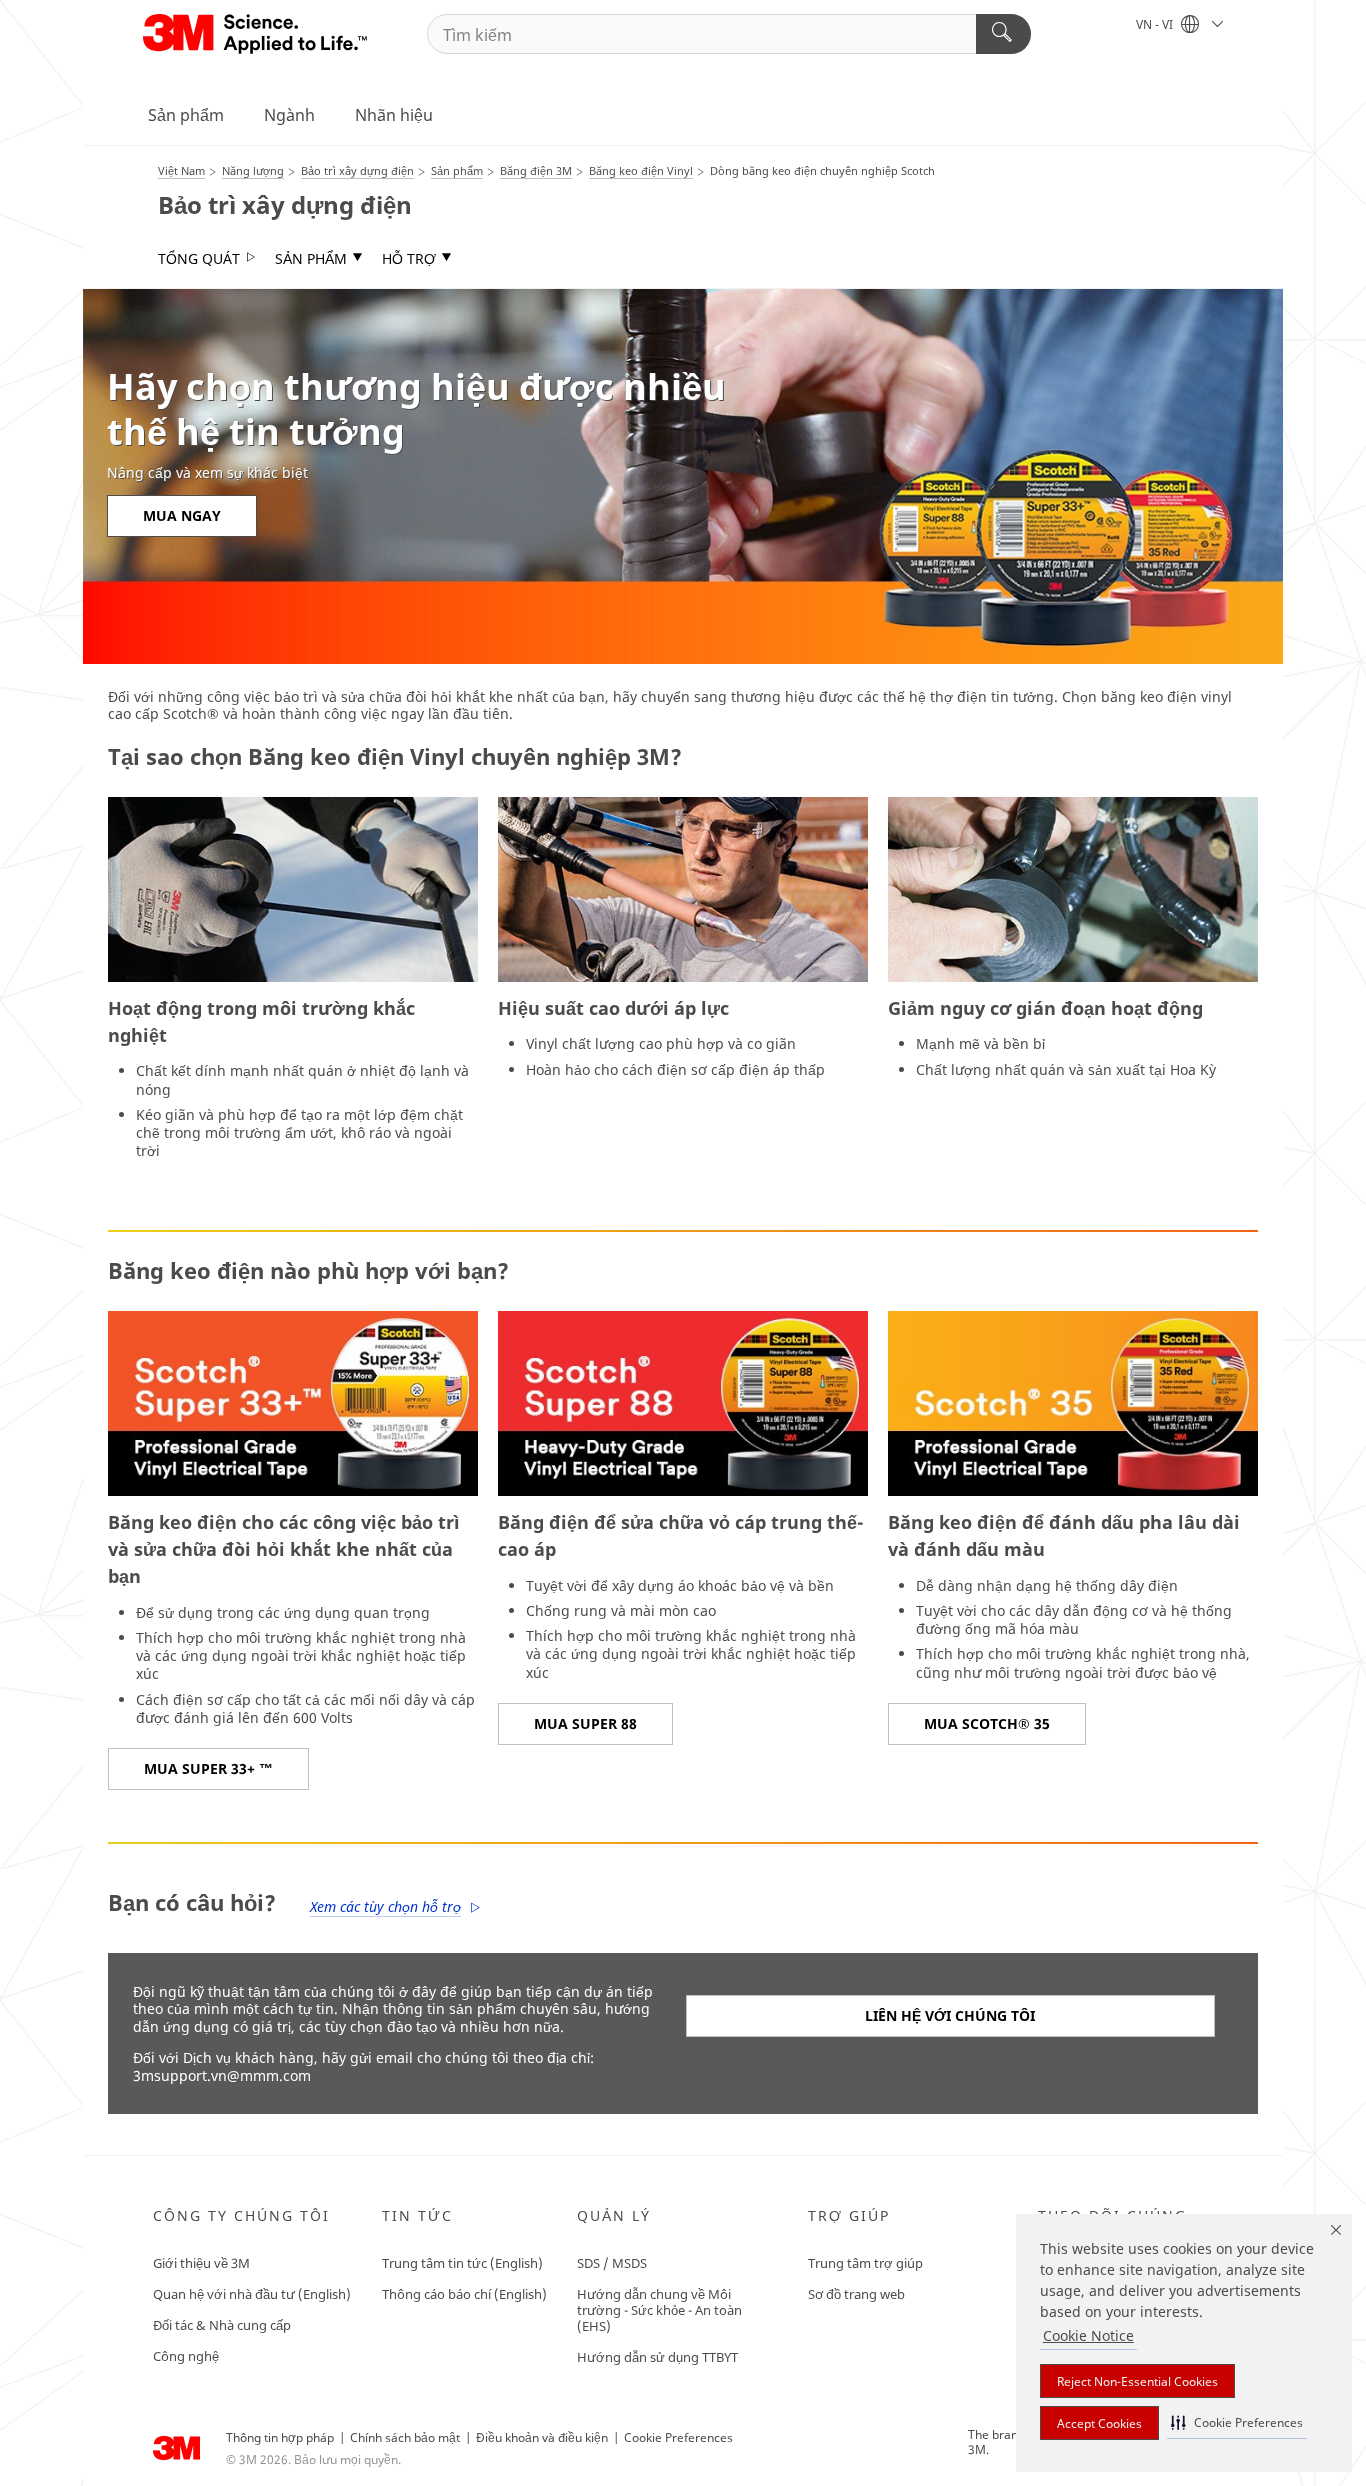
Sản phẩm (186, 115)
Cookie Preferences (678, 2437)
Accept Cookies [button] (1099, 2423)
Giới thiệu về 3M (201, 2263)
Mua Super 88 (585, 1723)
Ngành (289, 115)
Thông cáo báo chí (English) (464, 2294)
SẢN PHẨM (311, 259)
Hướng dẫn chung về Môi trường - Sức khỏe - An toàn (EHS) (659, 2310)
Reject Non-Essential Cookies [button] (1137, 2381)
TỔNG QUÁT (199, 259)
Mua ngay (182, 515)
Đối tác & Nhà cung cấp (222, 2325)
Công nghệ (186, 2356)
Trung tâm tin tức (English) (462, 2263)
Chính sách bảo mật (405, 2437)
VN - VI (1156, 24)
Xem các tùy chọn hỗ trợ (385, 1906)
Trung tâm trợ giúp (865, 2263)
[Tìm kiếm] (1003, 34)
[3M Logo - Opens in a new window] (256, 34)
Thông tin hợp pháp (280, 2437)
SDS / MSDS (612, 2263)
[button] (1237, 2422)
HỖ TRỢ (409, 259)
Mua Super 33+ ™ (208, 1768)
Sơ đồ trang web (856, 2294)
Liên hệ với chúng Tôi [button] (950, 2015)
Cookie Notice (1088, 2335)
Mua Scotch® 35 (987, 1723)
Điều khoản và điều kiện (542, 2437)
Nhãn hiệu (394, 115)
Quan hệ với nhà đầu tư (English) (252, 2294)
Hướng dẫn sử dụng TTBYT (657, 2357)
